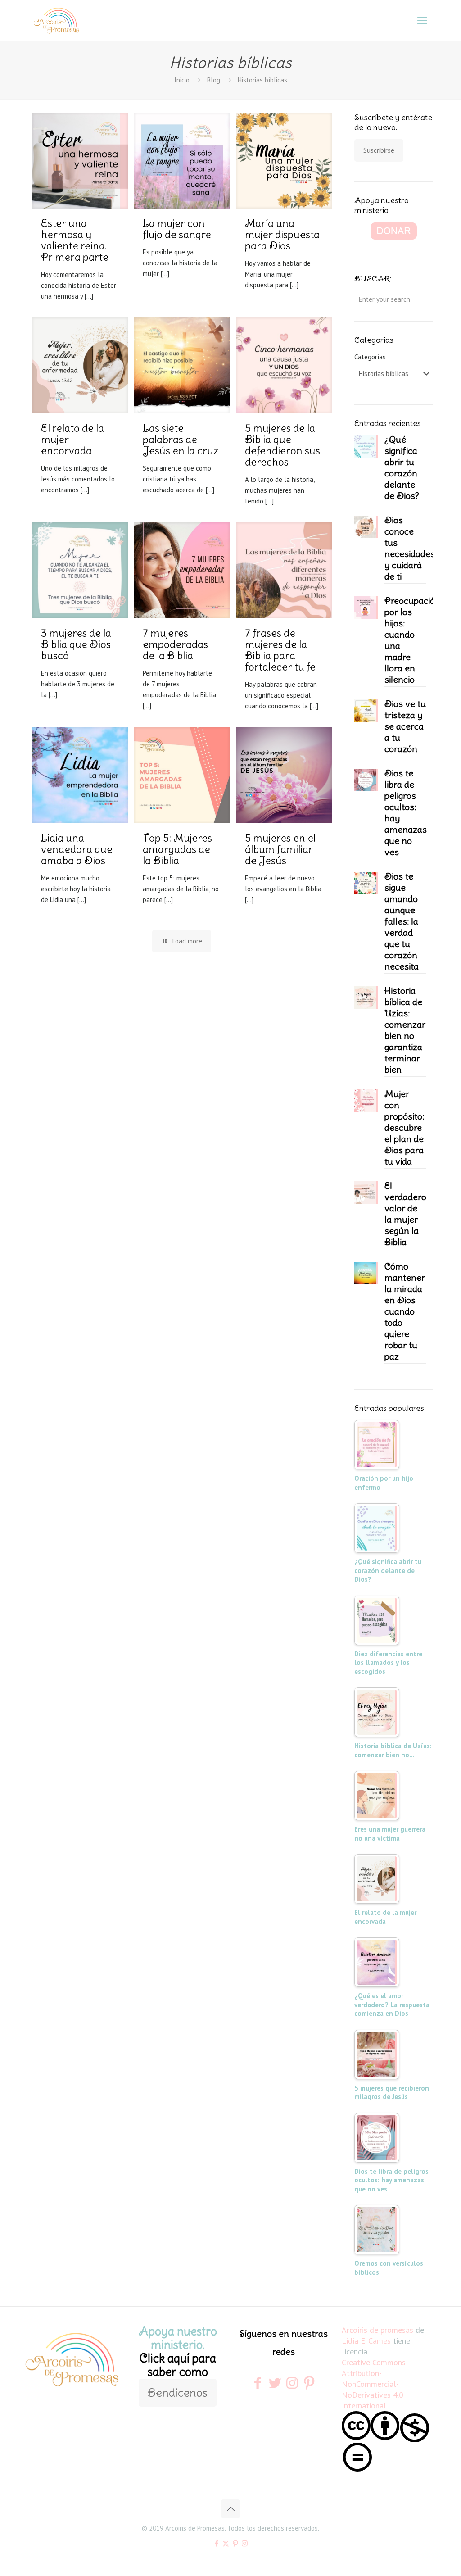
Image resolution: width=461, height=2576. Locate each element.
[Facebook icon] (216, 2543)
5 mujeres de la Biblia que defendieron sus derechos (282, 445)
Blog (214, 80)
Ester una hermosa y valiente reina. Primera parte (75, 240)
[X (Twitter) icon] (226, 2543)
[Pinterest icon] (235, 2543)
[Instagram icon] (245, 2543)
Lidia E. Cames (366, 2341)
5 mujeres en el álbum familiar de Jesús (280, 849)
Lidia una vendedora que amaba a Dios (77, 849)
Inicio (182, 80)
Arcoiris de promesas (377, 2330)
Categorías (370, 357)
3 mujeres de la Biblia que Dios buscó (76, 644)
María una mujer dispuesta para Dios (282, 234)
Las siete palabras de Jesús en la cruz (181, 439)
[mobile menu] (422, 20)
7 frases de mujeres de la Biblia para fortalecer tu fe (280, 650)
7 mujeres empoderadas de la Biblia (175, 644)
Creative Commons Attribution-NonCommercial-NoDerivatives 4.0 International (374, 2384)
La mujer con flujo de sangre (177, 229)
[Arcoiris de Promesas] (56, 20)
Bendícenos (178, 2393)
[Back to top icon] (230, 2509)
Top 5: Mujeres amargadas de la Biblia (177, 849)
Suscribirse (379, 150)
